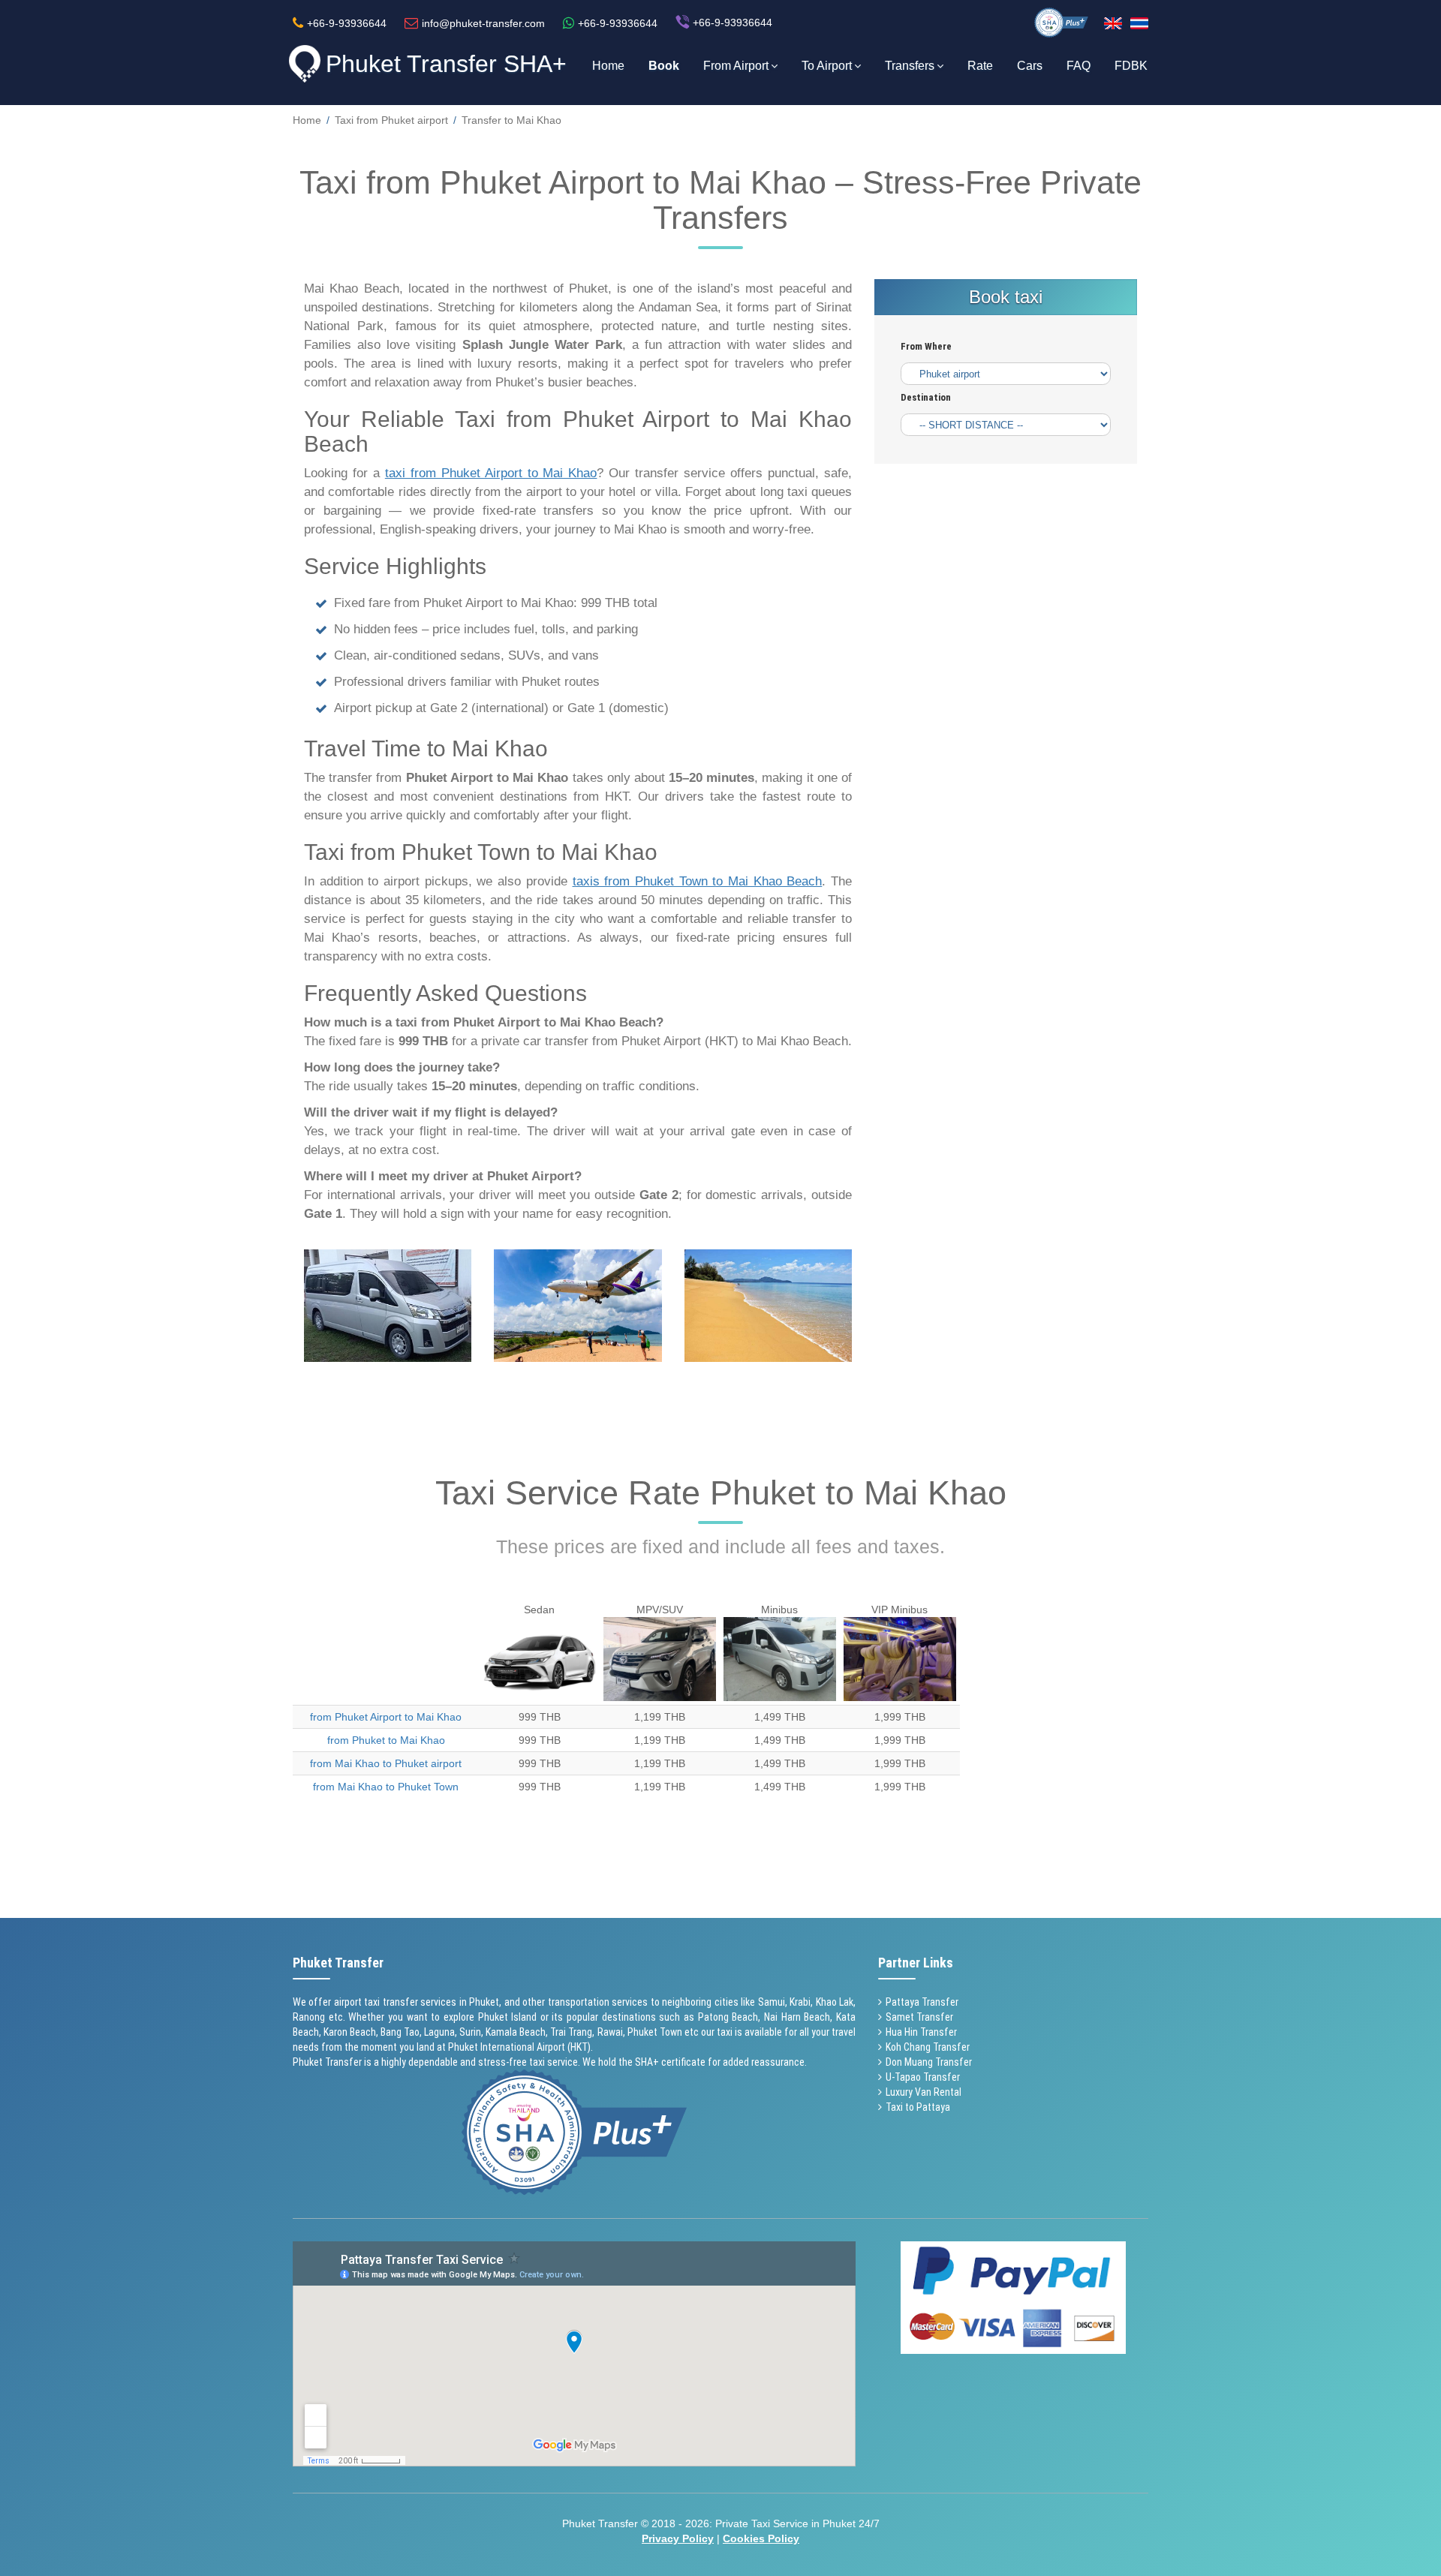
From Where (926, 347)
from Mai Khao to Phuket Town (386, 1787)
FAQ (1078, 66)
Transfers (910, 66)
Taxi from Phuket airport (391, 120)
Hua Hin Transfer (921, 2032)
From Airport (736, 66)
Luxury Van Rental (924, 2092)
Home (608, 66)
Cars (1030, 66)
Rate (980, 66)
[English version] (1113, 23)
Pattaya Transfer (922, 2002)
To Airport (827, 66)
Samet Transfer (919, 2017)
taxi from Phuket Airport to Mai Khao (491, 473)
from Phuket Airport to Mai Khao (386, 1717)
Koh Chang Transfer (928, 2047)
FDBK (1131, 66)
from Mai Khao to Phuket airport (386, 1763)
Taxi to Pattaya (918, 2107)
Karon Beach (350, 2032)
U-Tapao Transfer (923, 2077)
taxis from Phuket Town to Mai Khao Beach (698, 881)
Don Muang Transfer (929, 2062)
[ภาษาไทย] (1139, 23)
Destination (926, 398)
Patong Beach (728, 2017)
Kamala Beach (516, 2032)
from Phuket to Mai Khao (386, 1740)
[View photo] (388, 1306)
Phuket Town (655, 2032)
